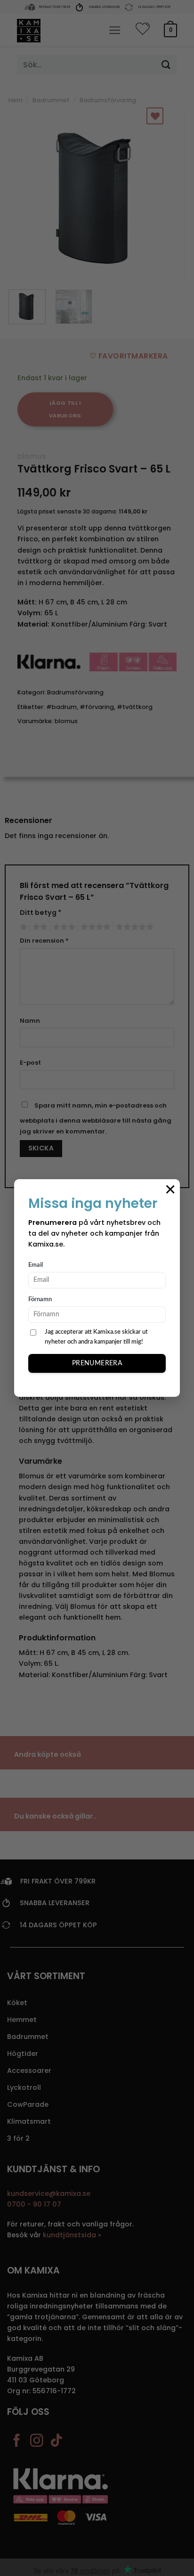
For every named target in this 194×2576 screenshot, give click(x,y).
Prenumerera (97, 1363)
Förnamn (40, 1300)
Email (36, 1265)
